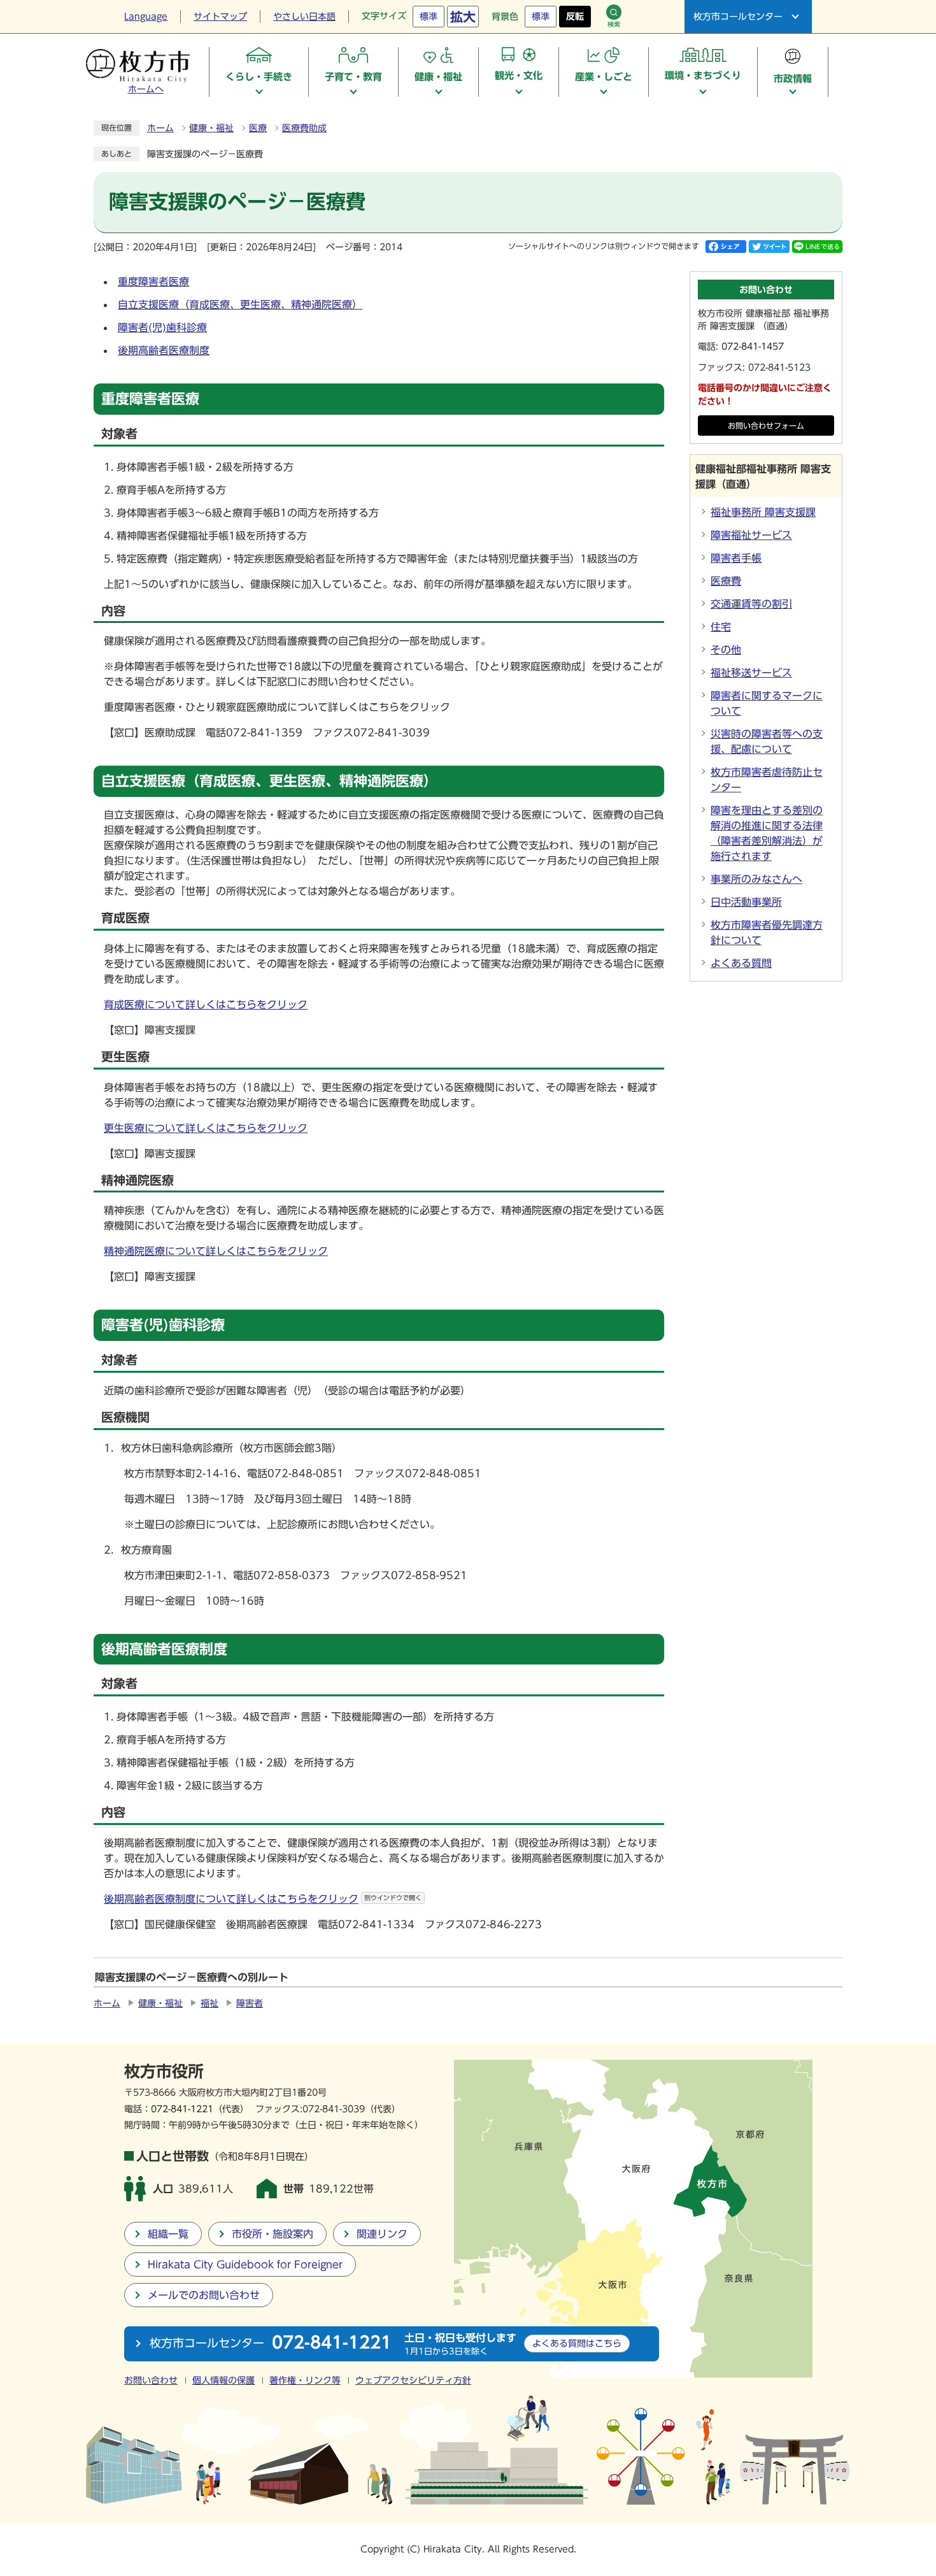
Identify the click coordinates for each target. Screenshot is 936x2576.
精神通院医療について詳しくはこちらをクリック (216, 1251)
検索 (614, 24)
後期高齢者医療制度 (164, 350)
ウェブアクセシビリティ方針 (413, 2380)
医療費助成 (304, 128)
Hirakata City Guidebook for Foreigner (245, 2265)
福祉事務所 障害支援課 (763, 512)
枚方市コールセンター (738, 17)
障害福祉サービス (751, 535)
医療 (258, 128)
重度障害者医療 (153, 282)
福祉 (209, 2003)
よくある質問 (741, 963)
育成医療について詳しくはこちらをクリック (206, 1005)
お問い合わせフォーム (766, 426)
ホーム (160, 128)
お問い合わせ (151, 2380)
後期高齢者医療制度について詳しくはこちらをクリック (263, 1899)
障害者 (250, 2003)
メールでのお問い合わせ (204, 2295)
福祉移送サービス (751, 673)
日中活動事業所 (746, 902)
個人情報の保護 (223, 2380)
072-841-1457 (753, 347)
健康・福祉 (211, 128)
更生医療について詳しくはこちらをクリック (206, 1128)
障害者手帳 (736, 558)
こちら (577, 2343)
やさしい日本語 (304, 17)
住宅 (721, 627)
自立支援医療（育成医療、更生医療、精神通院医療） (240, 304)
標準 (429, 17)
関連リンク (382, 2234)
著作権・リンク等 (305, 2380)
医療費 (726, 581)
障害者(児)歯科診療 (162, 327)
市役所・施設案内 (273, 2234)
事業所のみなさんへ (756, 879)
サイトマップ (220, 17)
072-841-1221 (182, 2109)
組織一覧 (168, 2234)
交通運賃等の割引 (751, 604)
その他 (726, 650)
